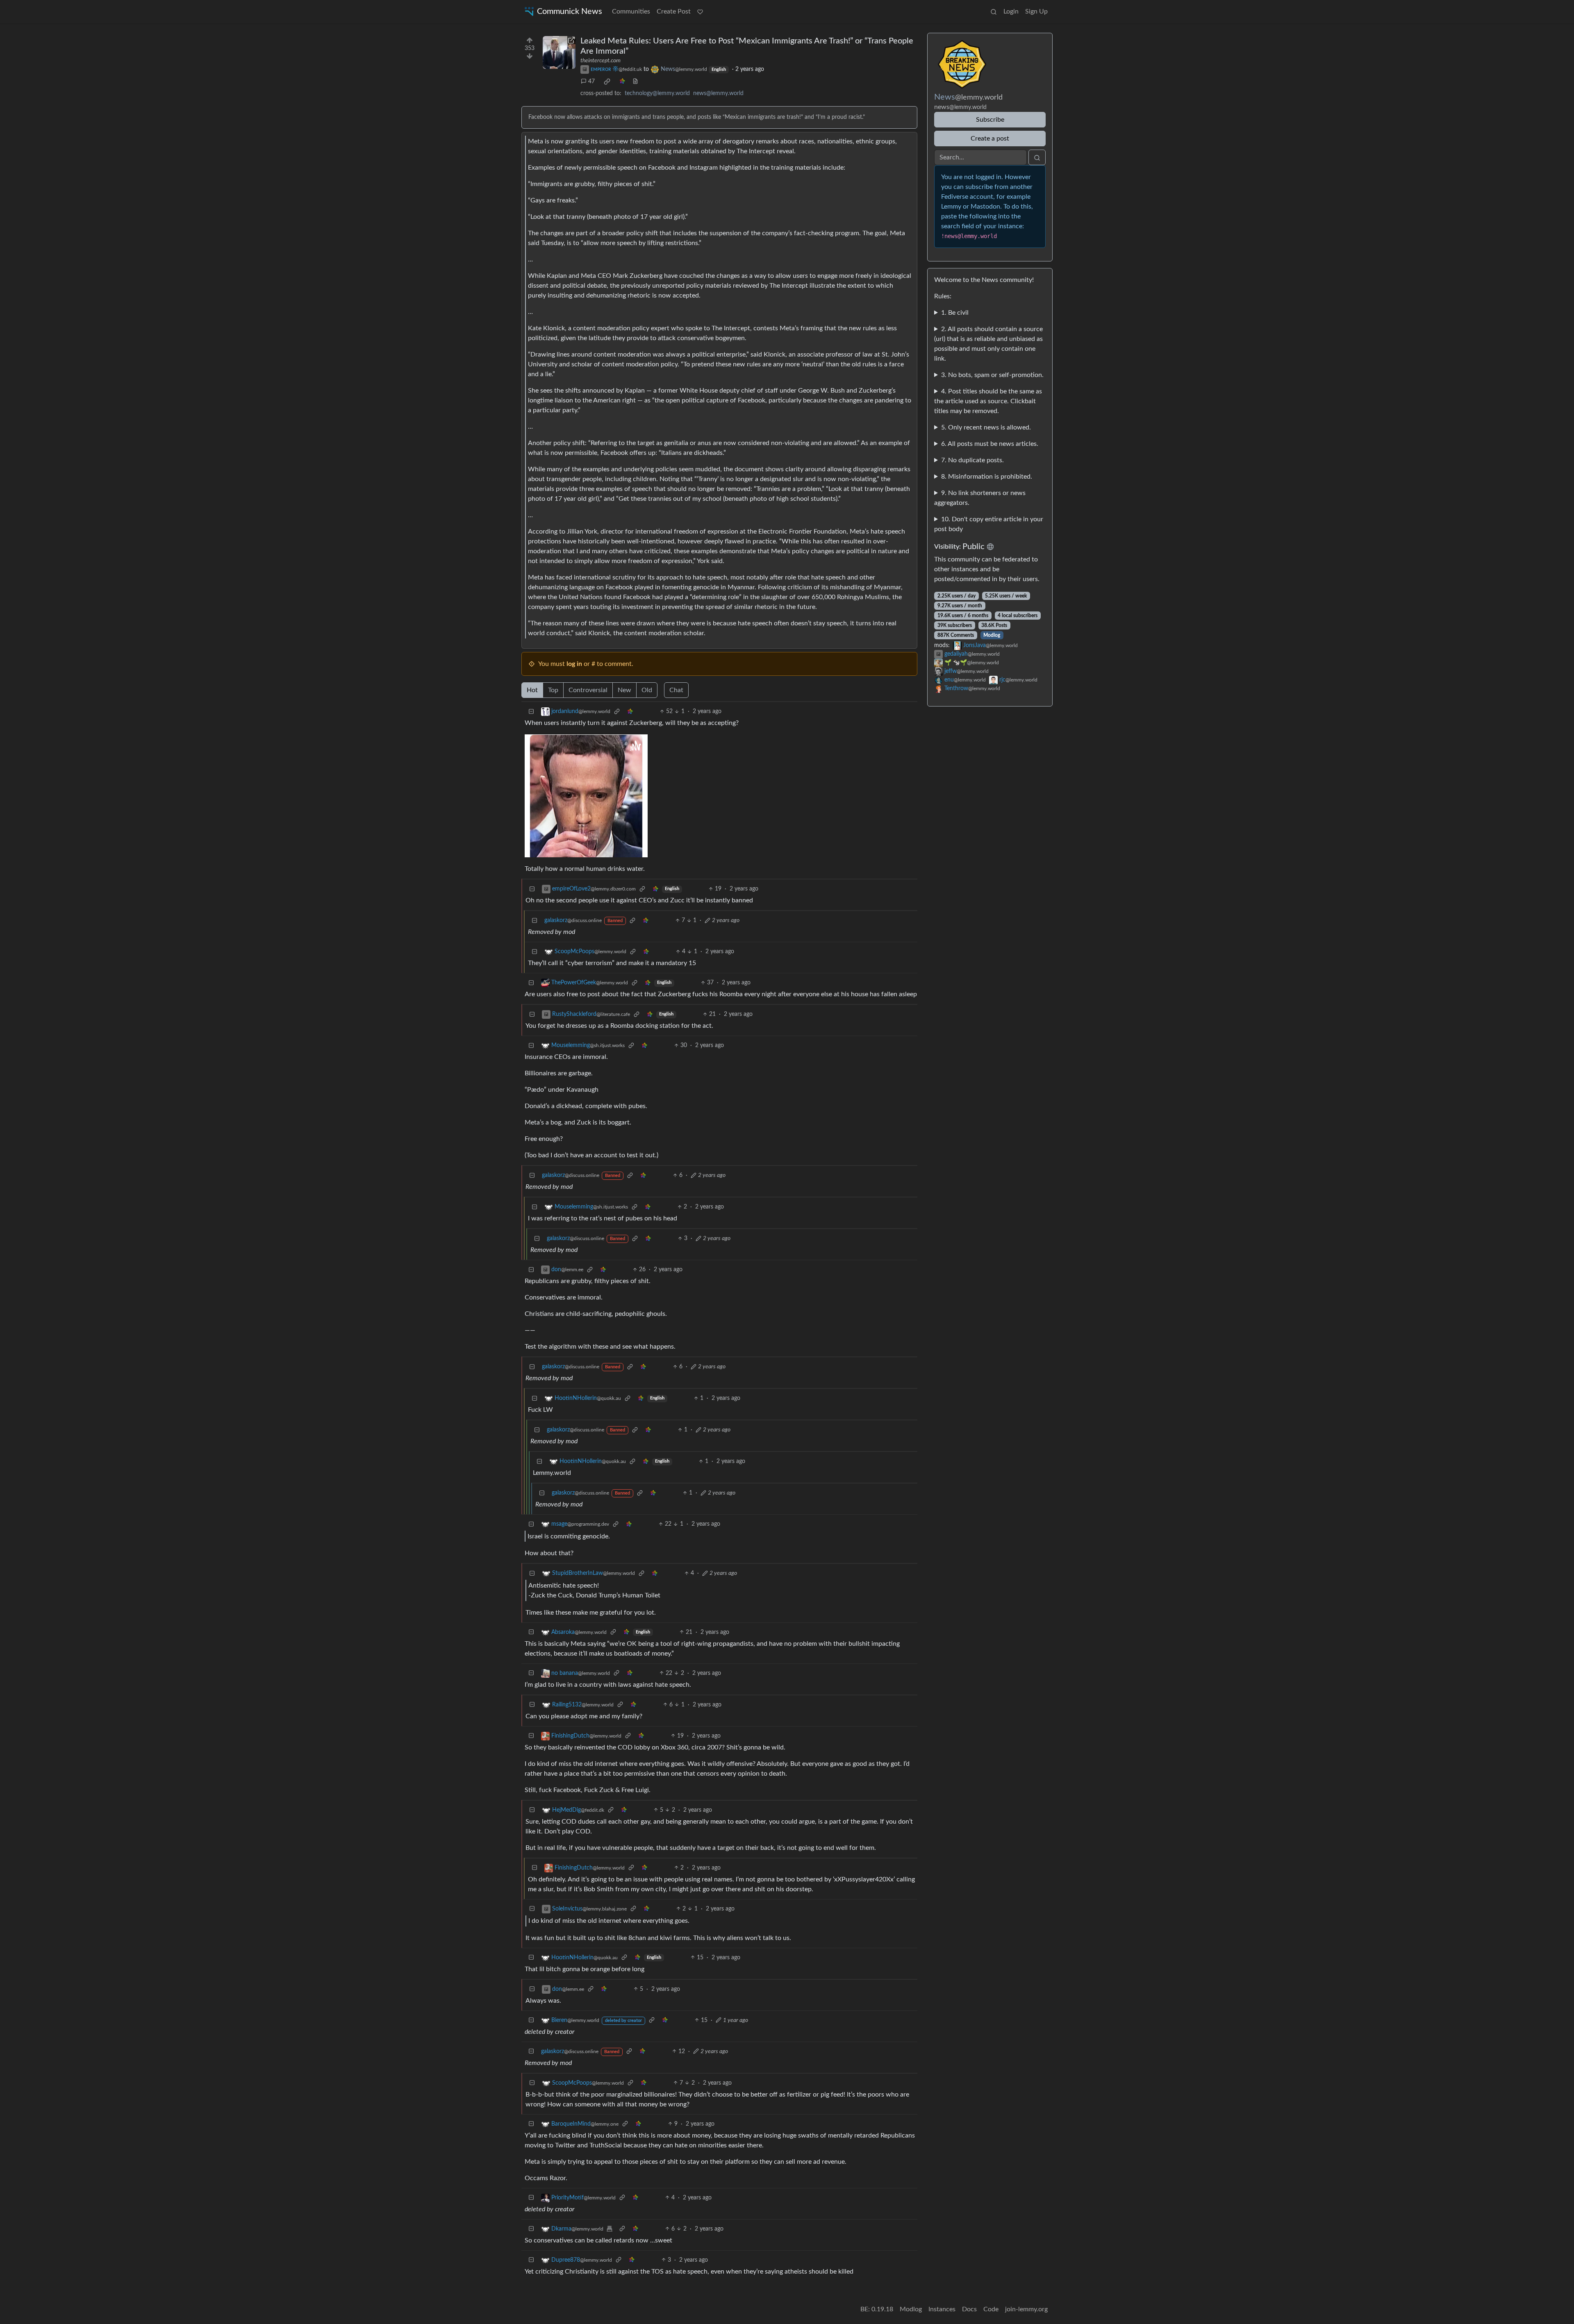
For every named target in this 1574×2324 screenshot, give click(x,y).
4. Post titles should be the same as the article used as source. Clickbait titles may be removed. (988, 401)
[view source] (635, 82)
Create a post (990, 139)
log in (574, 664)
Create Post (674, 11)
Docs (969, 2309)
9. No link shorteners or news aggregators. (980, 498)
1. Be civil (955, 313)
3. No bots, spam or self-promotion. (992, 375)
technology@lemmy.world (657, 93)
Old (647, 690)
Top (553, 690)
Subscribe (990, 120)
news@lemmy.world (718, 93)
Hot (532, 690)
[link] (607, 82)
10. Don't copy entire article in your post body (989, 524)
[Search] (994, 11)
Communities (631, 11)
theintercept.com (600, 61)
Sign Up (1036, 11)
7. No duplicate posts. (972, 460)
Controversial (588, 690)
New (624, 690)
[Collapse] (531, 712)
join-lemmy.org (1026, 2309)
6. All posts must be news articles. (990, 444)
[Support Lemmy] (700, 11)
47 (591, 82)
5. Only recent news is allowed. (986, 427)
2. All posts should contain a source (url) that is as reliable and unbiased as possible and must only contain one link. (988, 344)
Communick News (570, 11)
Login (1011, 11)
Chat (676, 690)
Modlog (992, 635)
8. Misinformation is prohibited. (987, 477)
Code (991, 2309)
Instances (942, 2309)
